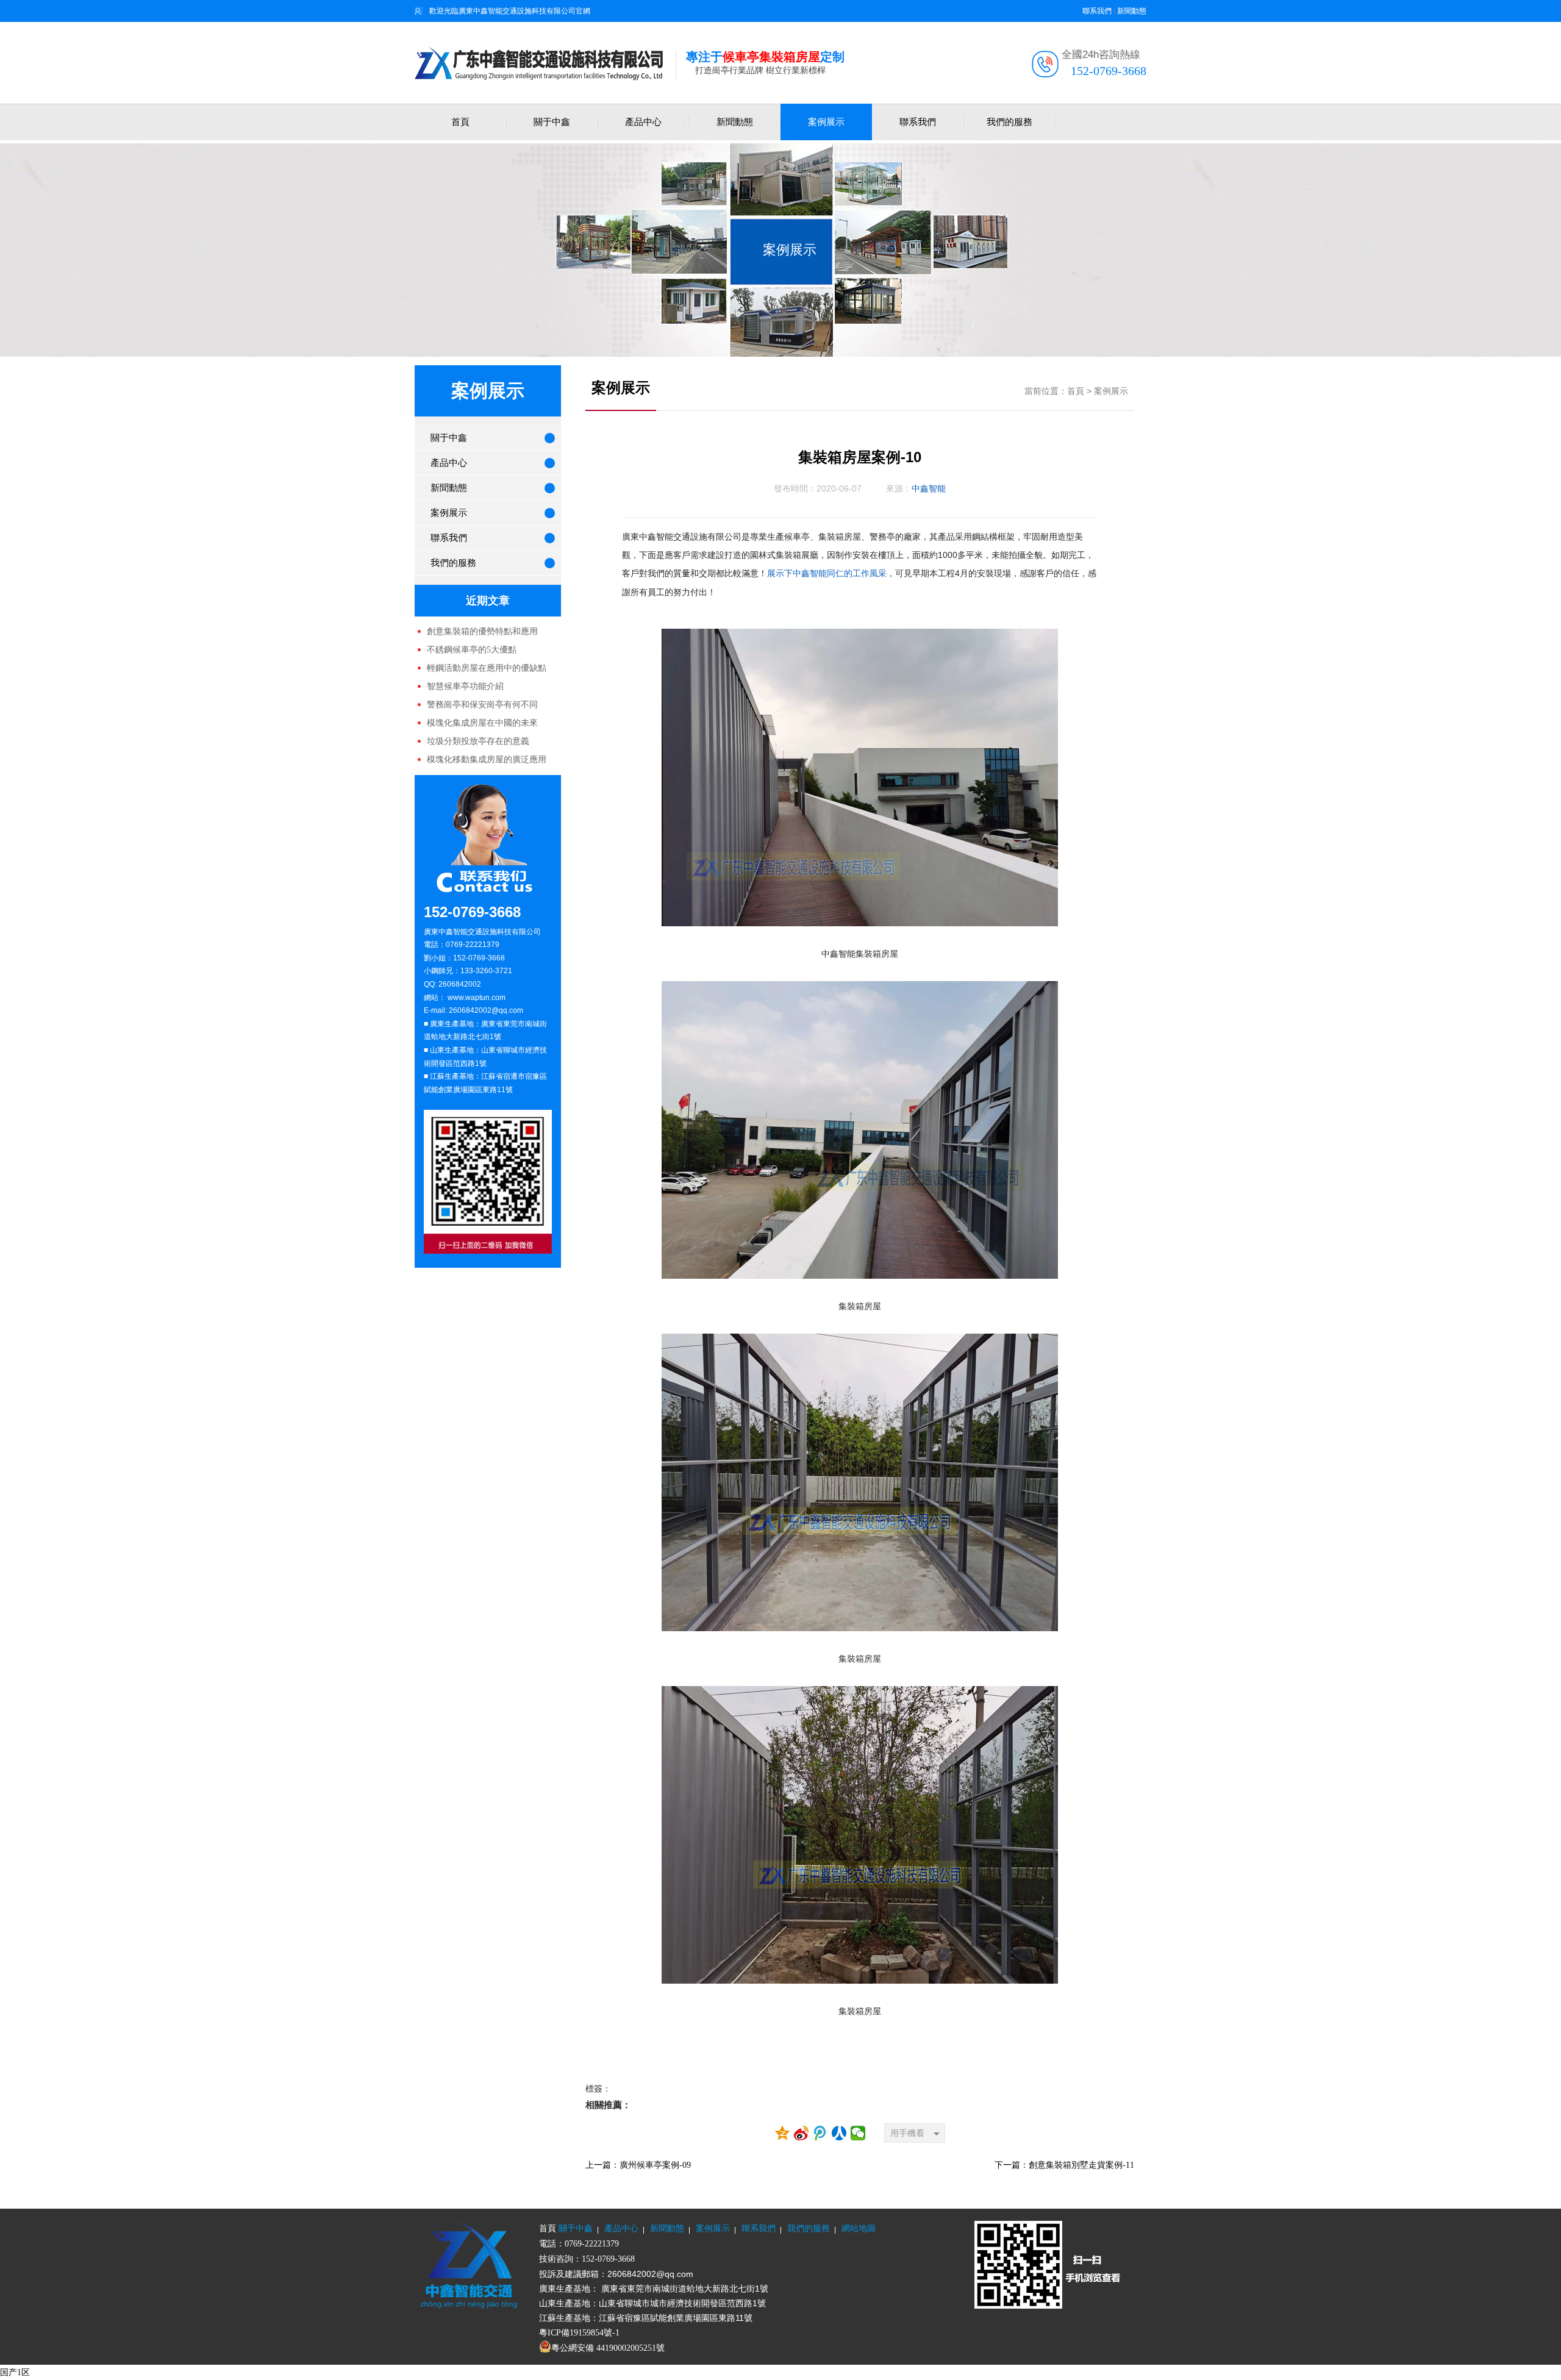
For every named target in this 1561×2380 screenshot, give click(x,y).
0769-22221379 (592, 2244)
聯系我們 (1097, 11)
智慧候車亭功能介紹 (465, 686)
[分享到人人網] (839, 2133)
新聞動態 (1132, 11)
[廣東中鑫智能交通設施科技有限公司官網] (545, 63)
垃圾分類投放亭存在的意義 (478, 741)
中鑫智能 (929, 489)
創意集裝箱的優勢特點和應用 (482, 631)
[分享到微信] (858, 2133)
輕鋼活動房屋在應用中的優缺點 (487, 668)
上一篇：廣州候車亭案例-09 (638, 2165)
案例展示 (826, 122)
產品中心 (643, 122)
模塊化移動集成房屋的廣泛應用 (487, 759)
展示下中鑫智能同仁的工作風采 (827, 574)
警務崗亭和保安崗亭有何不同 (482, 705)
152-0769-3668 (1109, 71)
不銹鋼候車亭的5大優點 (472, 650)
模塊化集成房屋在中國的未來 (482, 723)
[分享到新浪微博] (802, 2133)
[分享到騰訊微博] (820, 2133)
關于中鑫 (552, 122)
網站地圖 (859, 2228)
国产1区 (15, 2372)
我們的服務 (1009, 122)
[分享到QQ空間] (783, 2133)
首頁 (460, 122)
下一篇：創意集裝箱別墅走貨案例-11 (1064, 2165)
